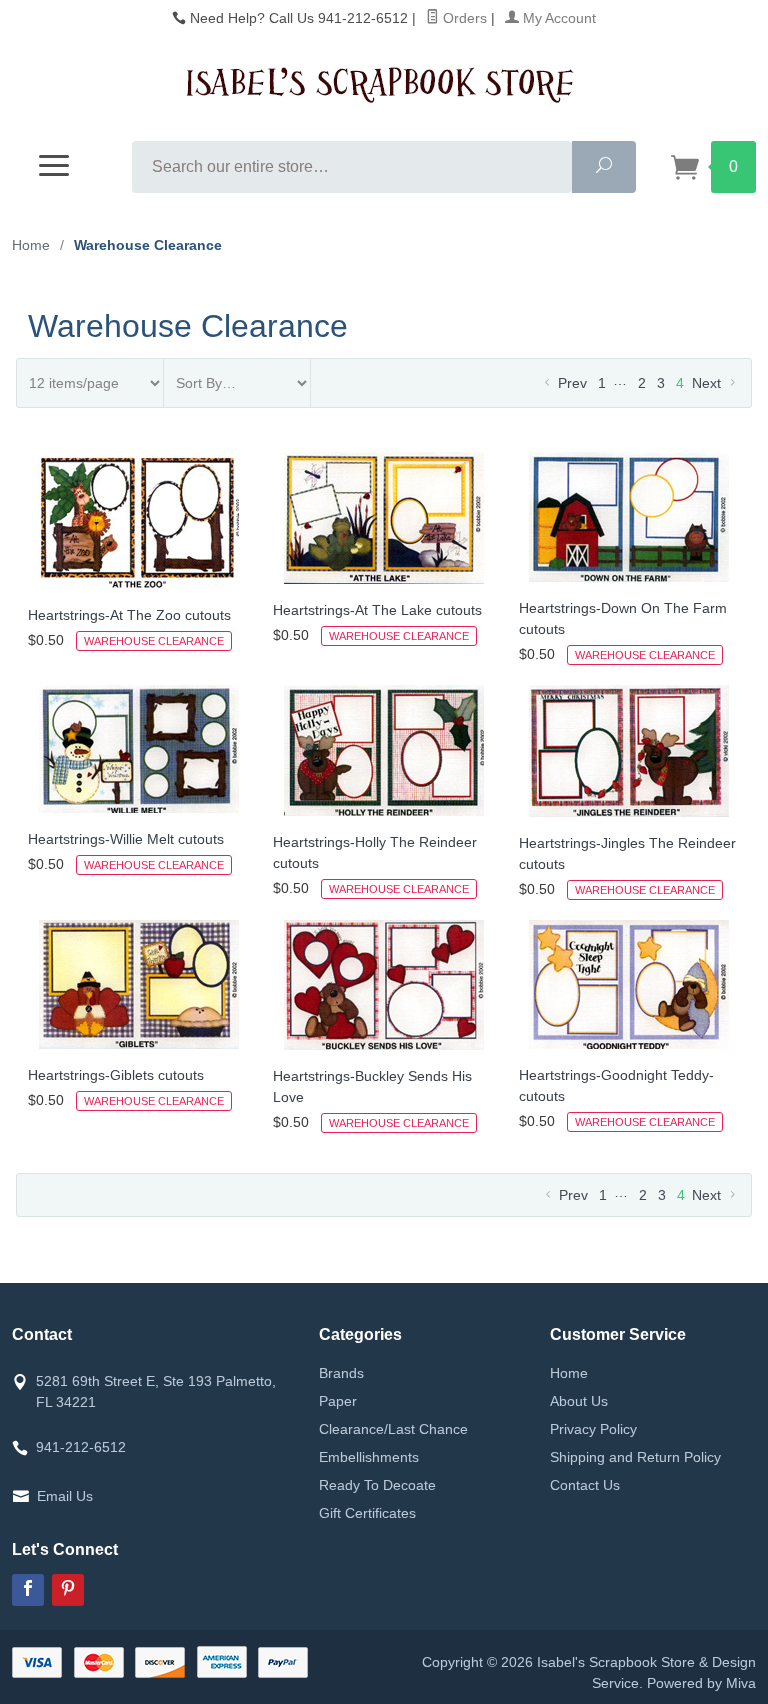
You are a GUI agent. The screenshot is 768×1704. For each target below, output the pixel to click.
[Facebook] (28, 1590)
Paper (338, 1401)
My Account (557, 18)
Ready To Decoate (377, 1485)
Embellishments (369, 1457)
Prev (570, 383)
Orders (463, 18)
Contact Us (585, 1485)
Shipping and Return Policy (635, 1457)
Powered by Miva (701, 1683)
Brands (341, 1373)
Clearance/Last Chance (393, 1429)
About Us (579, 1401)
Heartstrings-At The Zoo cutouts (129, 615)
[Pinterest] (68, 1590)
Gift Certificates (367, 1513)
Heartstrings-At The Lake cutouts (377, 610)
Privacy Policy (593, 1429)
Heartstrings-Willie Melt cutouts (126, 839)
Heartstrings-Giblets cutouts (116, 1075)
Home (31, 245)
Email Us (65, 1496)
